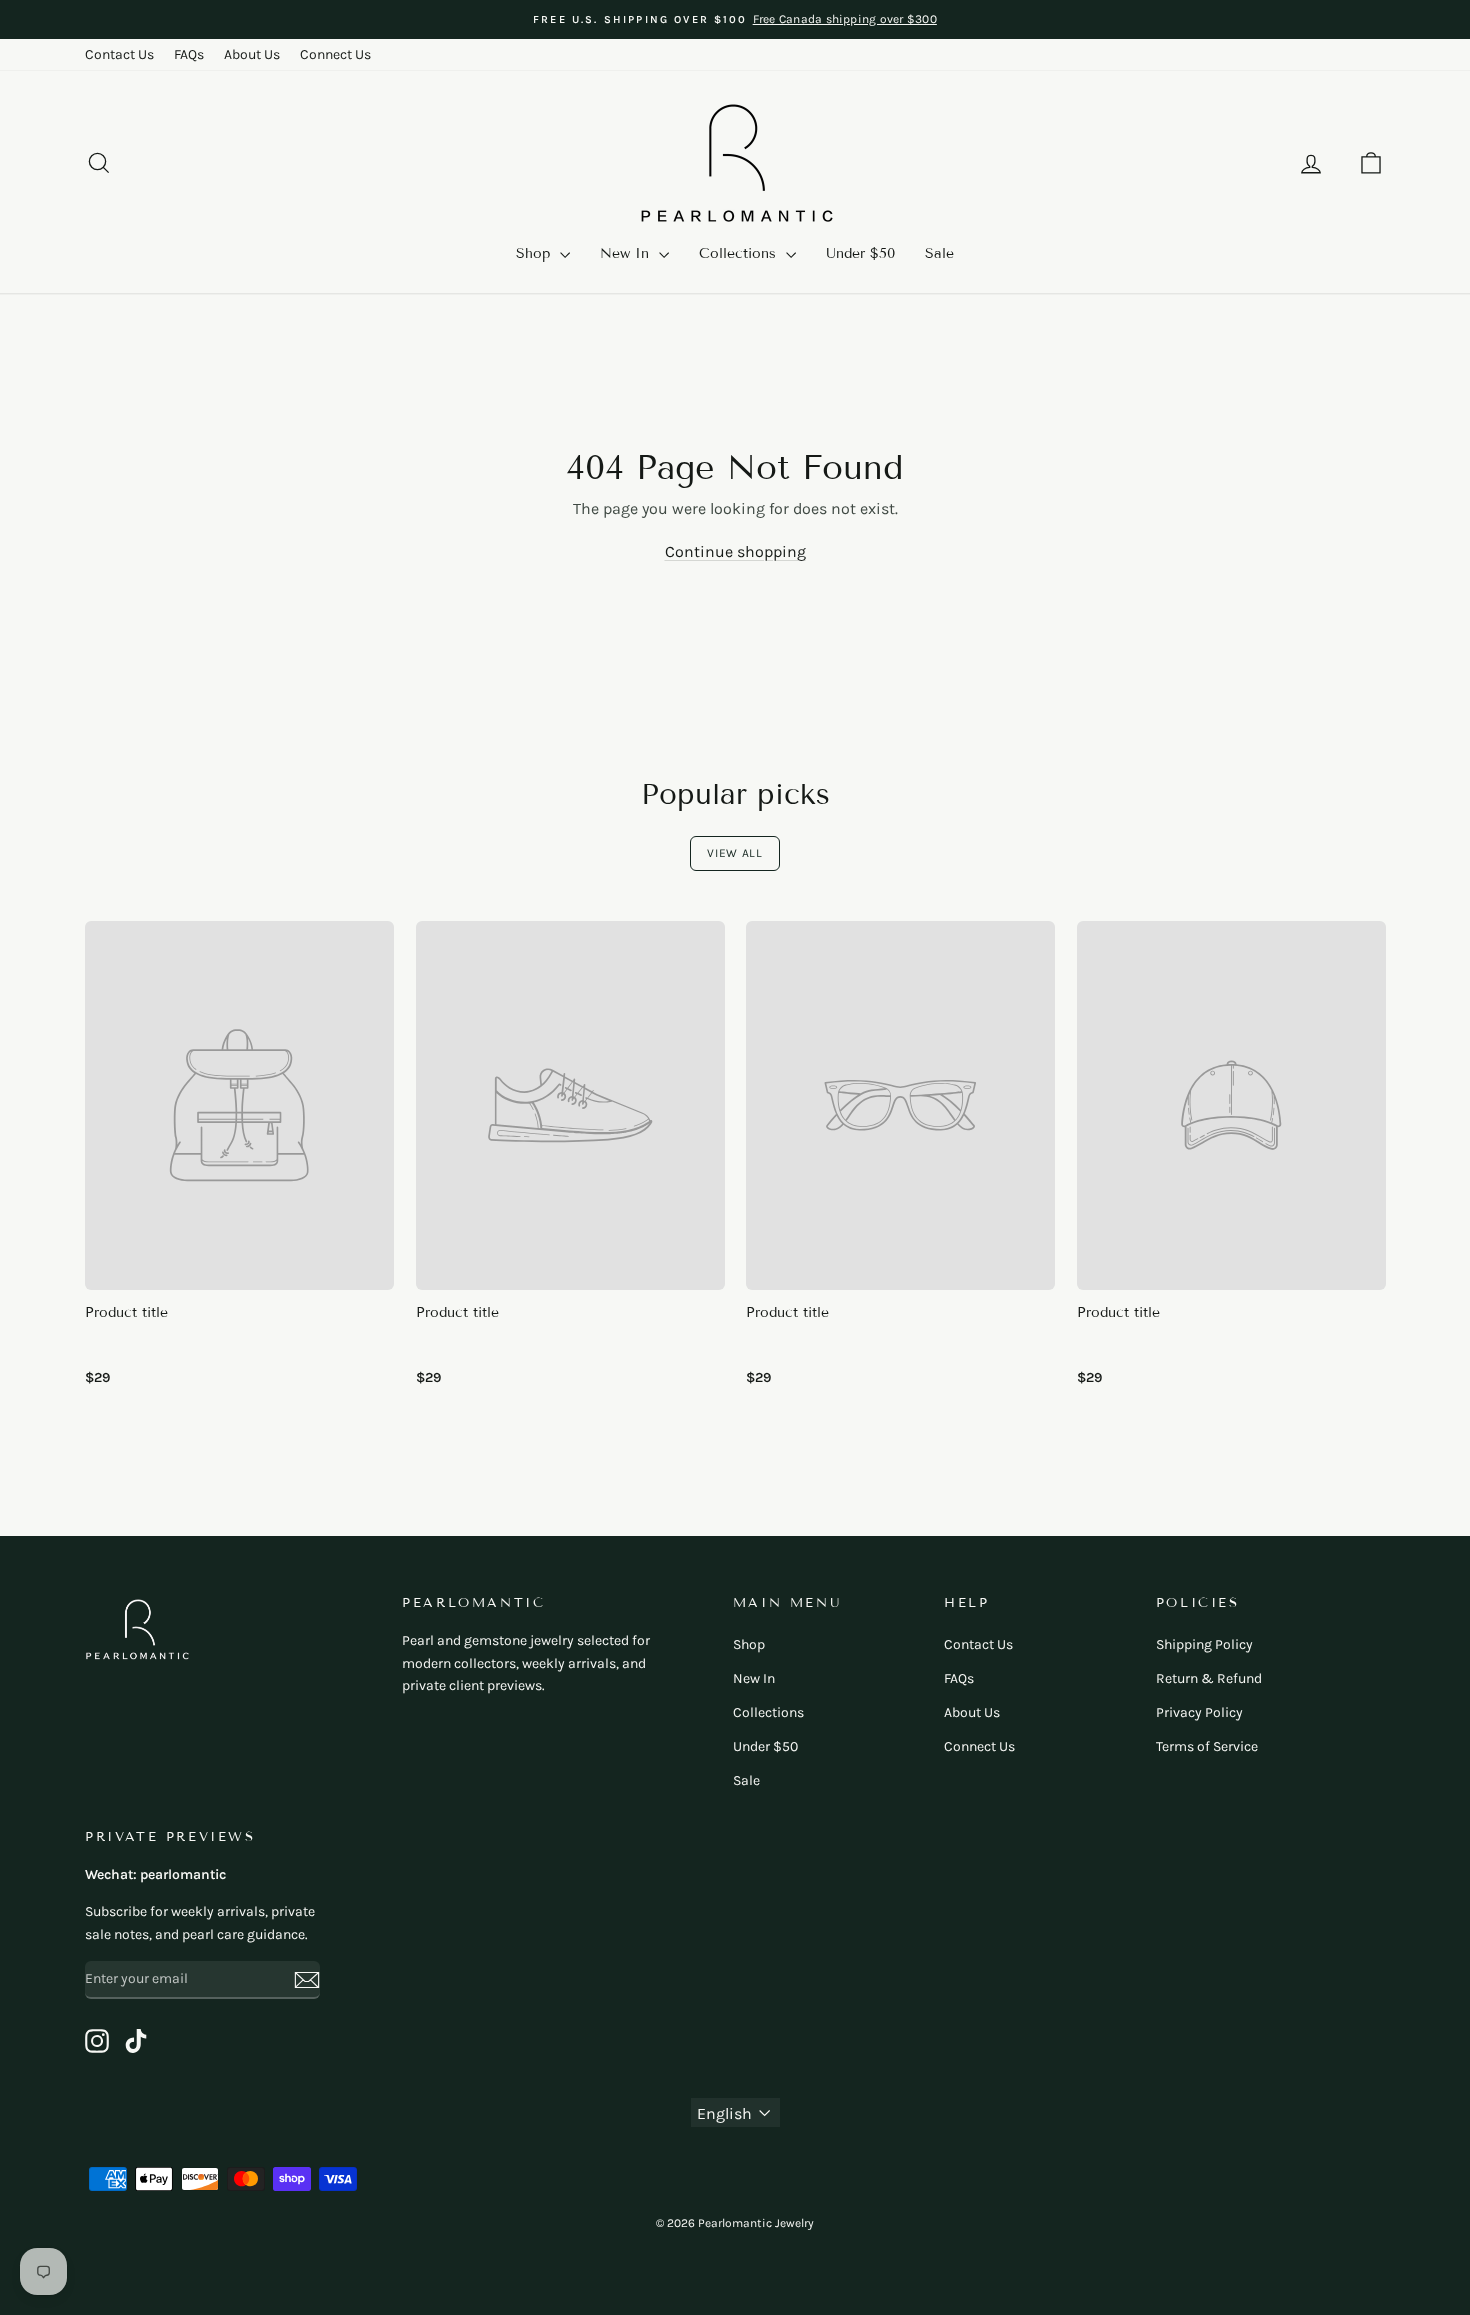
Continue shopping (735, 551)
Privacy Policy (1199, 1712)
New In (627, 253)
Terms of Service (1207, 1746)
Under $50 (860, 253)
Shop (535, 253)
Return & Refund (1209, 1678)
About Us (252, 54)
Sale (939, 253)
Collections (740, 253)
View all (735, 853)
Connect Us (335, 54)
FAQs (189, 54)
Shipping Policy (1204, 1644)
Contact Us (119, 54)
